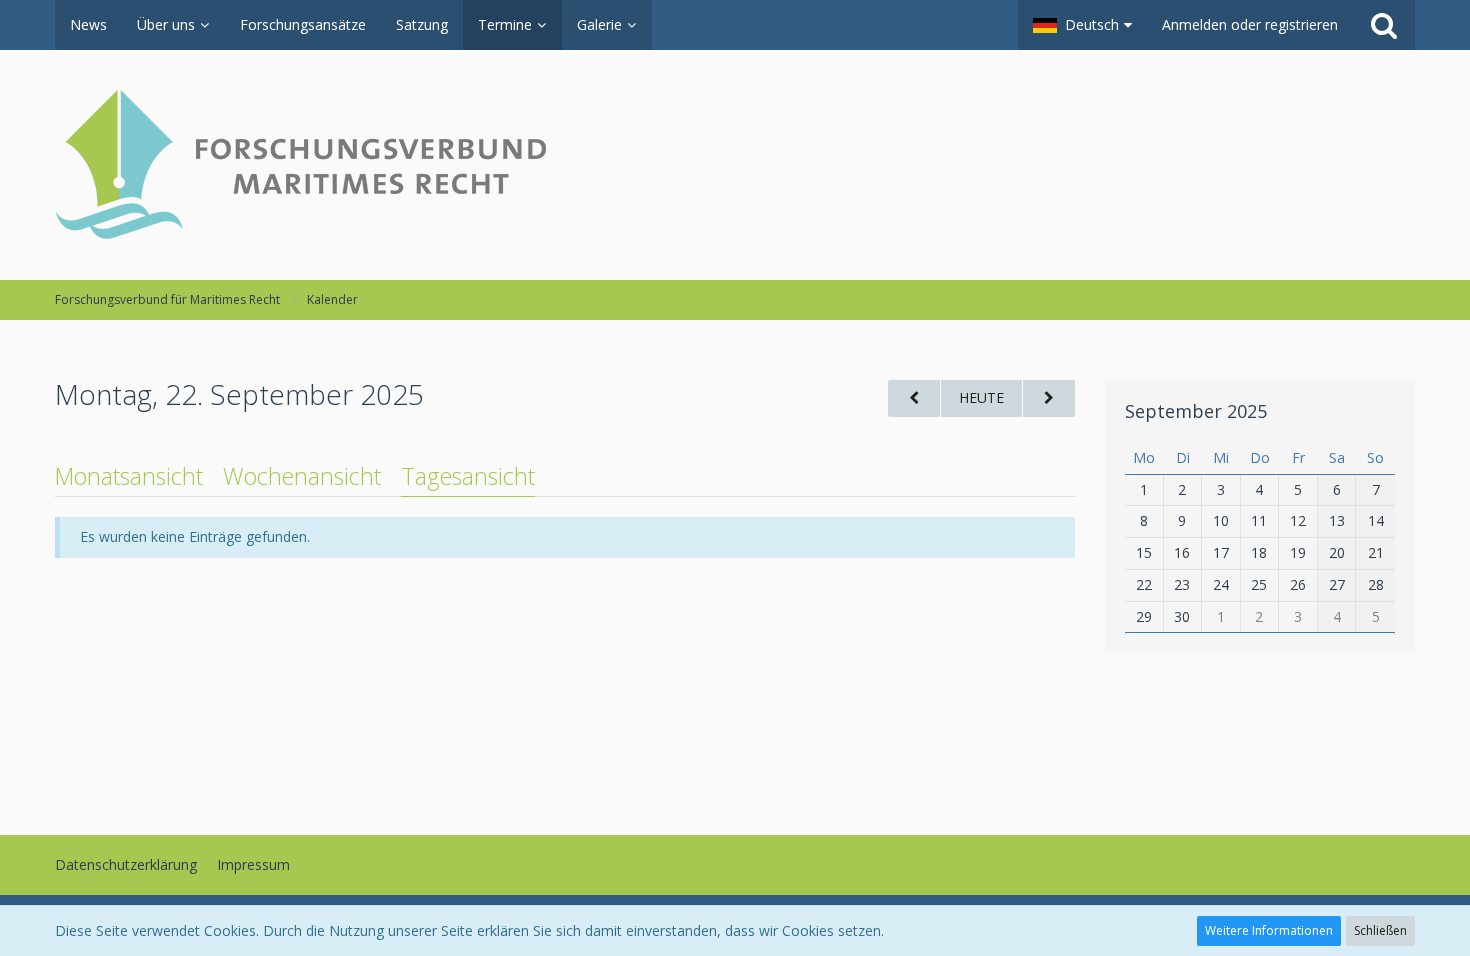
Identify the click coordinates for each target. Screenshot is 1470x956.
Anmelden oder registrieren (1250, 24)
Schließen (1380, 930)
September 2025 (1196, 411)
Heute (981, 397)
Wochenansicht (302, 476)
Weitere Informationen (1269, 930)
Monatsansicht (129, 476)
